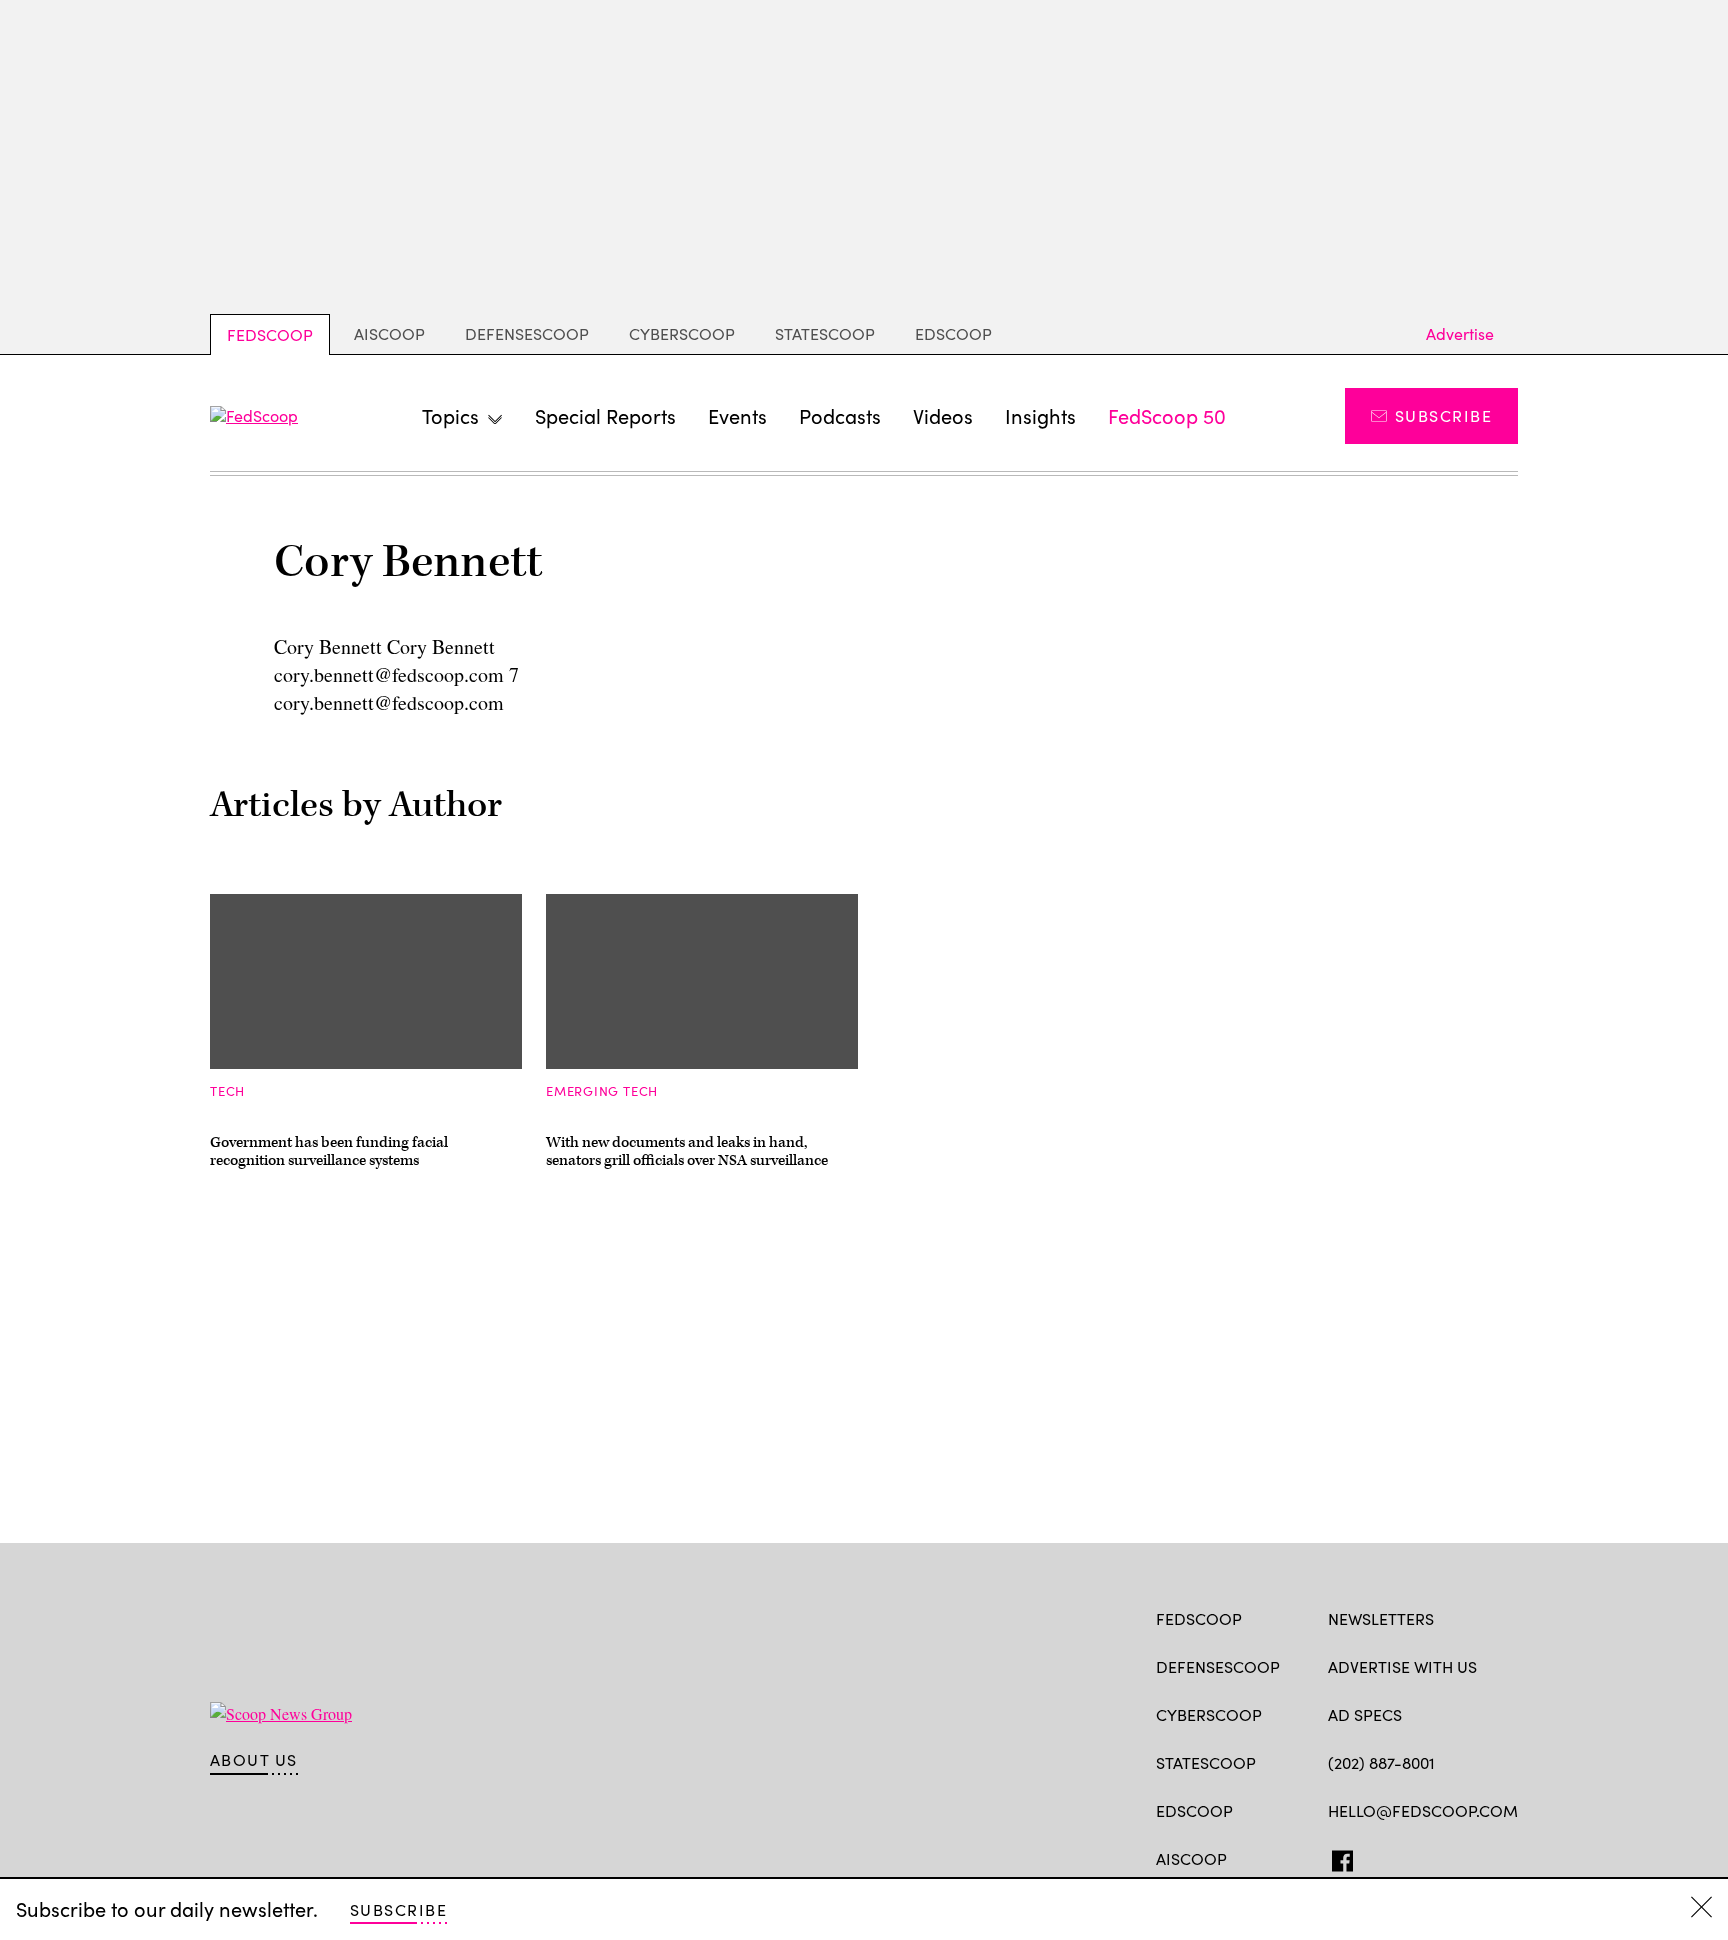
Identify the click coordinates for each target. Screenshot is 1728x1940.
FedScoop (270, 334)
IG (1447, 1857)
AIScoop (389, 333)
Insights (1040, 415)
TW (1376, 1857)
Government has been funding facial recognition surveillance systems (329, 1151)
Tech (227, 1091)
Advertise (1460, 333)
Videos (943, 415)
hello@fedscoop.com (1423, 1810)
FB (1337, 1857)
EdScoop (953, 333)
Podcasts (840, 415)
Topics (450, 415)
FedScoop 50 (1167, 415)
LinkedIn (1416, 1857)
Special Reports (605, 415)
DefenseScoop (527, 333)
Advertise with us (1402, 1666)
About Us (254, 1760)
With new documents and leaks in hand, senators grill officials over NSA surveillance (687, 1151)
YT (1485, 1857)
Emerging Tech (602, 1091)
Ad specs (1365, 1714)
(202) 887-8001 (1381, 1762)
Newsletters (1381, 1618)
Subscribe (1443, 415)
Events (737, 415)
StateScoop (825, 333)
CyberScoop (682, 333)
